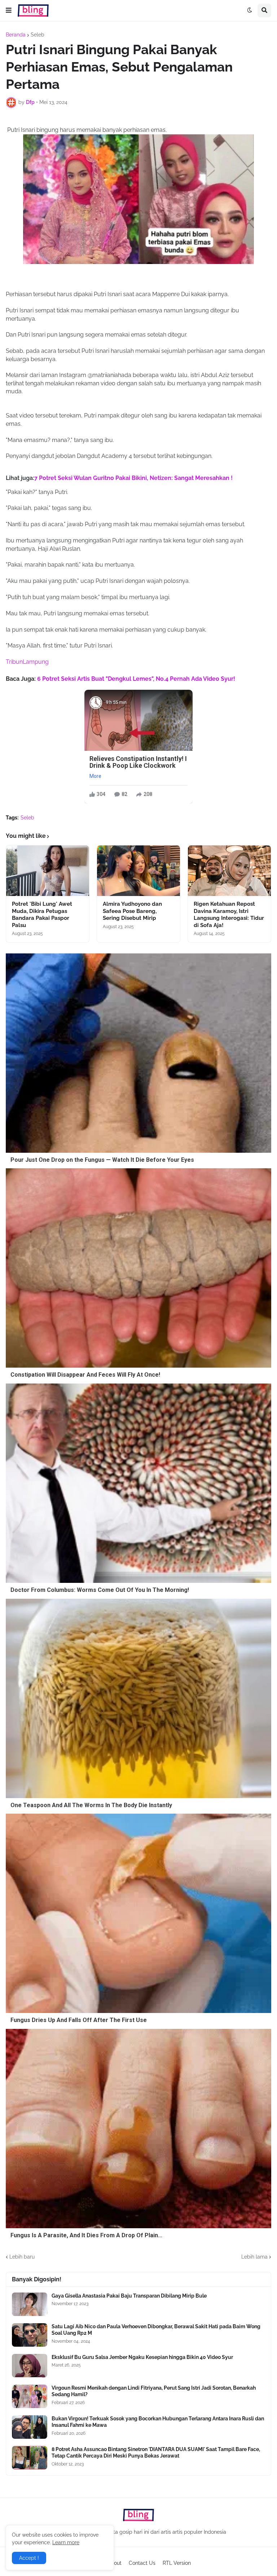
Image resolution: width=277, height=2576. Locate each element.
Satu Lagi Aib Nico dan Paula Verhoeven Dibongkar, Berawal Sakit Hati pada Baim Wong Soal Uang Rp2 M (156, 2330)
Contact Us (142, 2563)
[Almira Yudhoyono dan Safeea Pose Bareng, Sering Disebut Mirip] (138, 871)
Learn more (66, 2542)
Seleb (38, 35)
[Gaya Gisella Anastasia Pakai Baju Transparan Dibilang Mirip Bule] (30, 2304)
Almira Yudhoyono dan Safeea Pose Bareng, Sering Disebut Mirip (132, 911)
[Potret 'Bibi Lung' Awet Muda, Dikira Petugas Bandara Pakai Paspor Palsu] (48, 871)
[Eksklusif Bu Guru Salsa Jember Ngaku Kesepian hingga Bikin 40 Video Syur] (30, 2366)
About (115, 2563)
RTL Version (177, 2563)
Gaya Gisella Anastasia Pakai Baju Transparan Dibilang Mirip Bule (129, 2296)
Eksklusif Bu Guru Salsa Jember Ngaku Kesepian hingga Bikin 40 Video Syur (142, 2357)
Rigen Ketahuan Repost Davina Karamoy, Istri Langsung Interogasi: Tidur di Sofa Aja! (229, 915)
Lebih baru (22, 2257)
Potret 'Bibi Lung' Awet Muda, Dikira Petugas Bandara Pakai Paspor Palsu (42, 915)
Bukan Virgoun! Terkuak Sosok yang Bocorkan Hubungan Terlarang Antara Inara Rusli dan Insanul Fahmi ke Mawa (158, 2422)
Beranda (16, 35)
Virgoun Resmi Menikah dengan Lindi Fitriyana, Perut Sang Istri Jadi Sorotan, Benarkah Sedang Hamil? (154, 2391)
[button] (9, 10)
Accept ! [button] (29, 2558)
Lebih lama (254, 2257)
